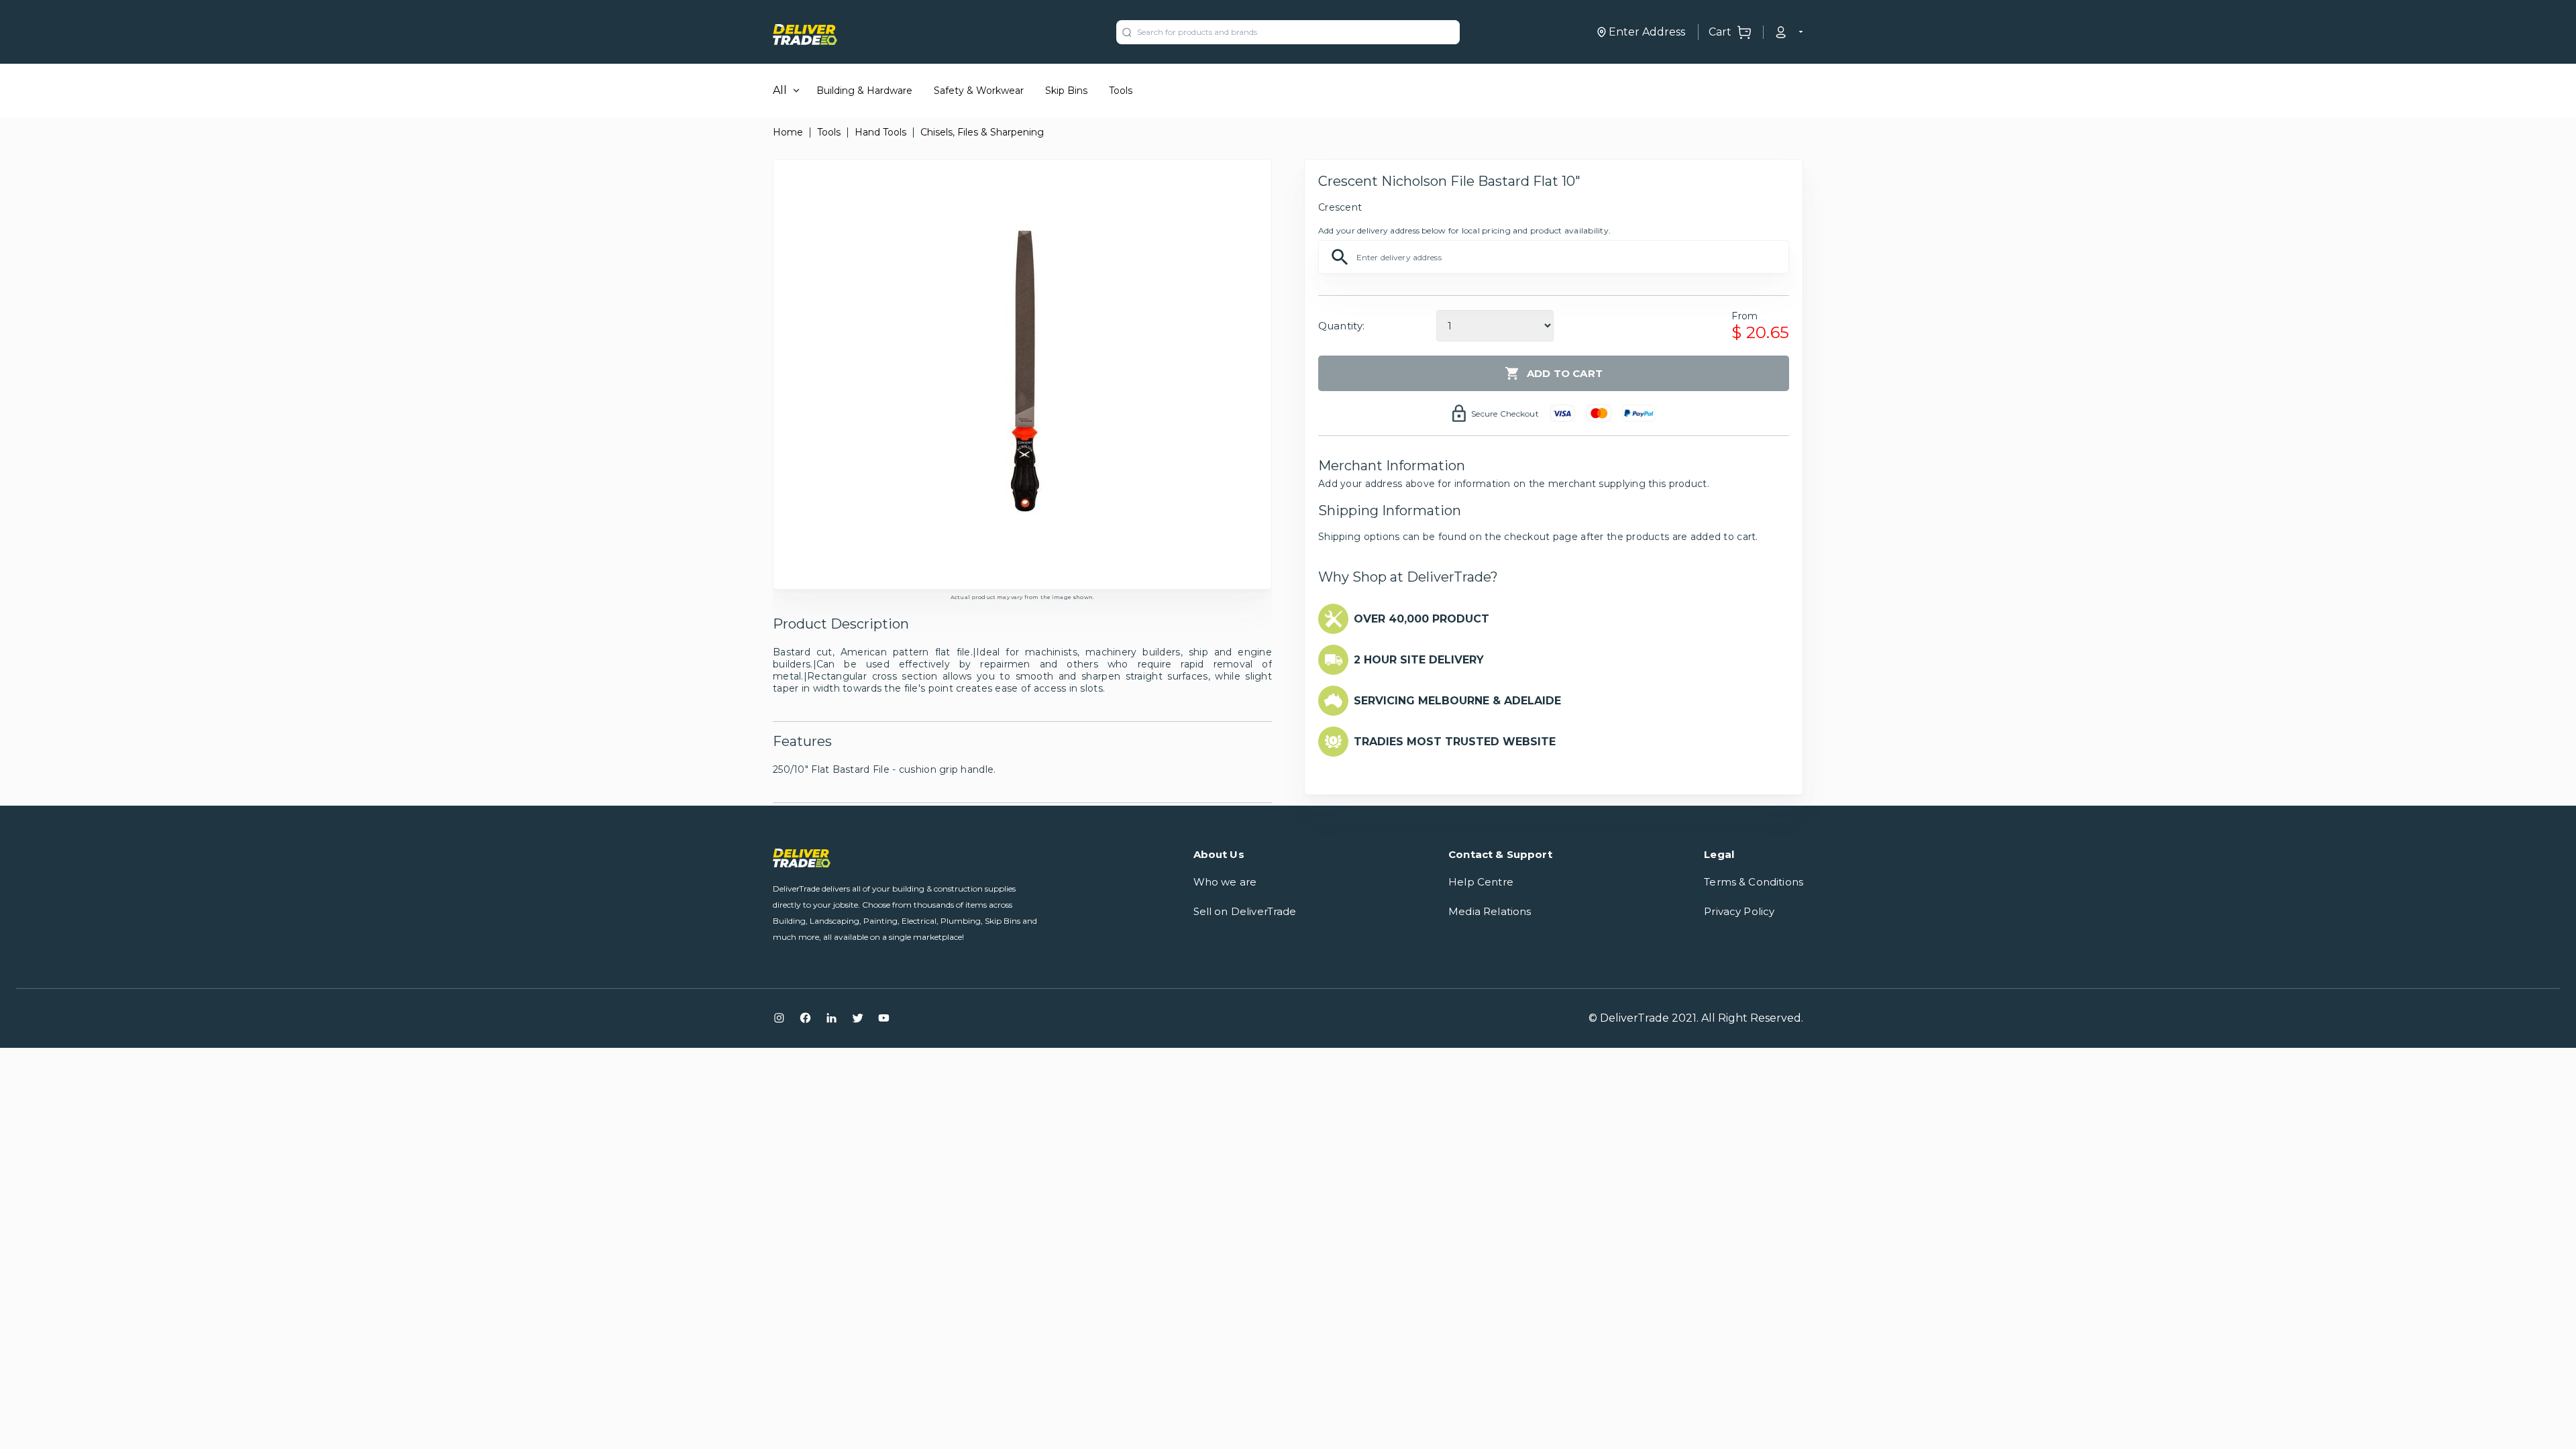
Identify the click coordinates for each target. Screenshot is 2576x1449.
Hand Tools (880, 132)
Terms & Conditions (1754, 882)
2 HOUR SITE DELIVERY (1419, 660)
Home (788, 132)
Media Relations (1490, 911)
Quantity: (1341, 326)
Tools (1121, 91)
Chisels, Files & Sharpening (982, 132)
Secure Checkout (1505, 414)
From (1745, 316)
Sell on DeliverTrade (1245, 911)
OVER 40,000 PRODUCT (1421, 619)
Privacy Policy (1739, 911)
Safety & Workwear (979, 91)
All (780, 90)
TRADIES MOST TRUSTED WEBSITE (1455, 742)
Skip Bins (1066, 91)
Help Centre (1481, 882)
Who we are (1225, 882)
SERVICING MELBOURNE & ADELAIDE (1457, 701)
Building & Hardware (864, 91)
